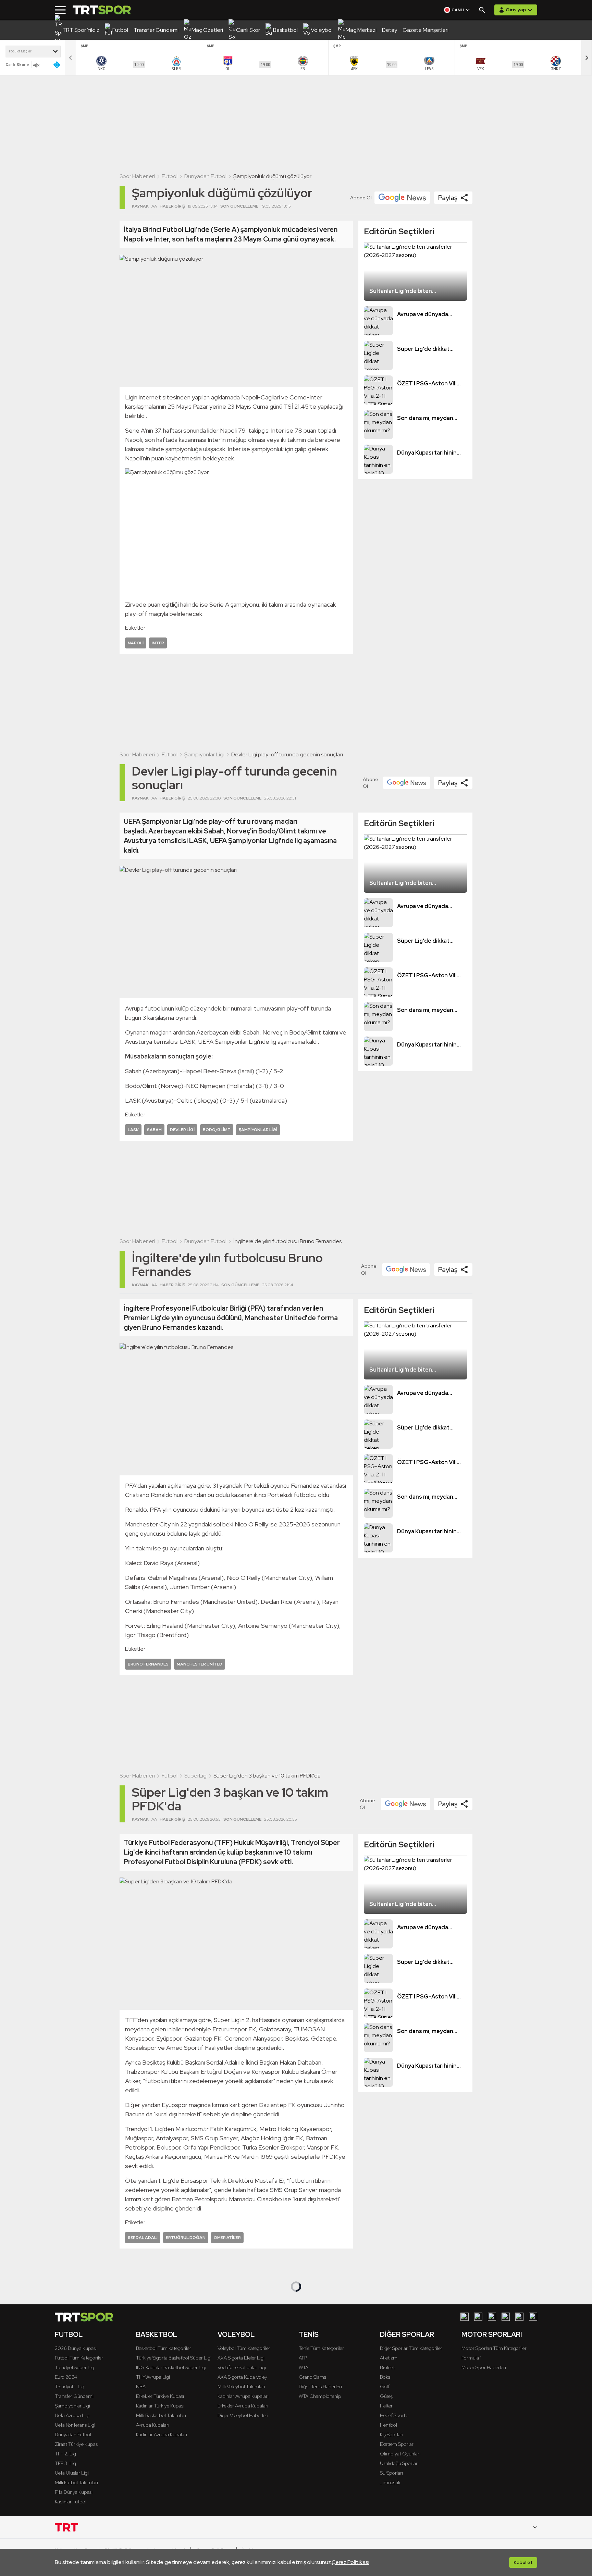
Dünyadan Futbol (205, 176)
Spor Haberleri (137, 176)
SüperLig (195, 1776)
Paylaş (448, 198)
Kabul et (523, 2562)
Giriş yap (516, 10)
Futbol (170, 176)
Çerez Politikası (350, 2562)
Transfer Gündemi (207, 2349)
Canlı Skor (16, 65)
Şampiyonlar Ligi (204, 754)
